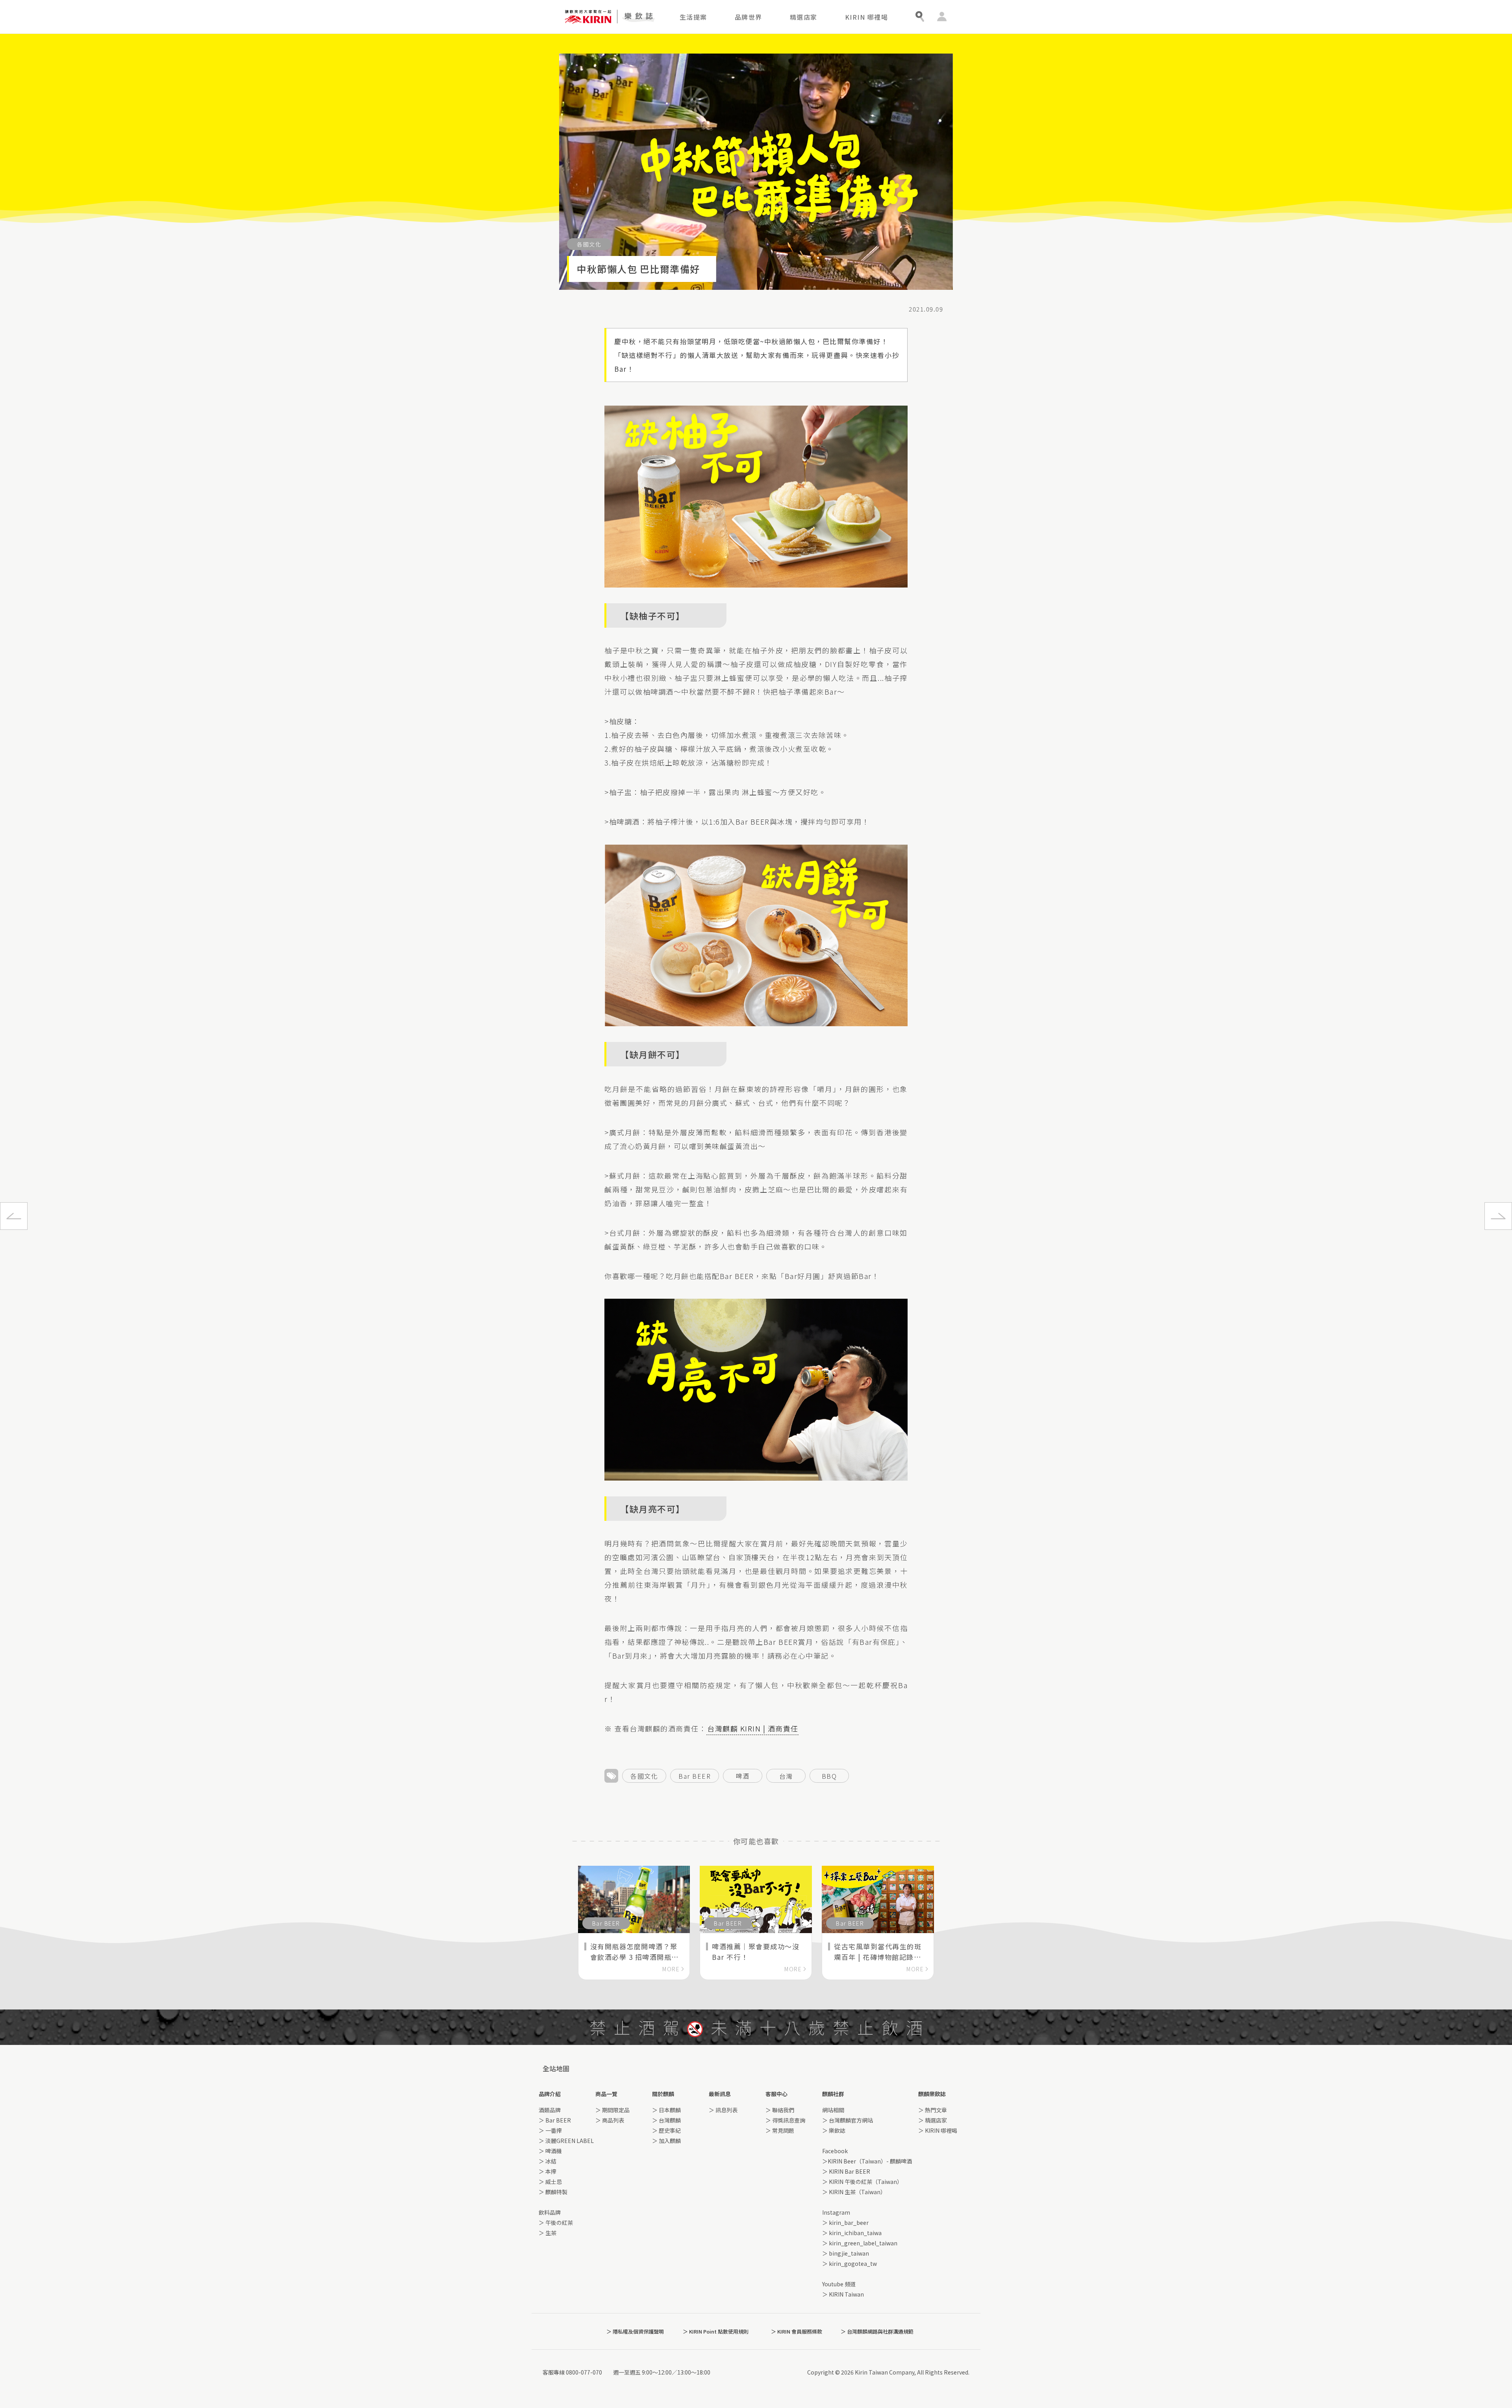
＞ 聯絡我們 (780, 2110)
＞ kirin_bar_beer (845, 2223)
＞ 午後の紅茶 (556, 2223)
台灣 (786, 1776)
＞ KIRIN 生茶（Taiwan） (854, 2192)
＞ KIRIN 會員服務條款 (797, 2331)
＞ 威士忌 (550, 2182)
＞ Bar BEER (555, 2120)
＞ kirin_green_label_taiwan (860, 2243)
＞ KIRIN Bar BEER (846, 2171)
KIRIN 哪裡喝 (867, 17)
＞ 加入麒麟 (666, 2141)
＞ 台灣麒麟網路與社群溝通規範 (877, 2331)
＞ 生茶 (548, 2233)
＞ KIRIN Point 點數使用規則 (716, 2331)
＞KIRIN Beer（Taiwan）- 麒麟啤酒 (867, 2161)
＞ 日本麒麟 (666, 2110)
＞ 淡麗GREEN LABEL (566, 2141)
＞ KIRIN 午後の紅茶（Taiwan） (862, 2182)
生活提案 (693, 17)
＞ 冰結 (548, 2161)
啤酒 (743, 1776)
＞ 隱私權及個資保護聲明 (635, 2331)
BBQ (829, 1776)
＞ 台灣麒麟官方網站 (848, 2120)
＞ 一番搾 (550, 2130)
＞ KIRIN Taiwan (843, 2294)
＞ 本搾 (548, 2171)
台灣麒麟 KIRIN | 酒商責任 (753, 1728)
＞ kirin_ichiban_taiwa (852, 2233)
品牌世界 (749, 17)
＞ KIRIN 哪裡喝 (938, 2130)
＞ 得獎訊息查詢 (785, 2120)
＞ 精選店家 (933, 2120)
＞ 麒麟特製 (553, 2192)
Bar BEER (695, 1776)
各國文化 (644, 1776)
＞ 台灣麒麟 (666, 2120)
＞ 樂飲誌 (834, 2130)
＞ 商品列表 (610, 2120)
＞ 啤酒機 (550, 2151)
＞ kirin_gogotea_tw (850, 2263)
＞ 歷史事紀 (666, 2130)
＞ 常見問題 (780, 2130)
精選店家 (804, 17)
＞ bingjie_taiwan (846, 2253)
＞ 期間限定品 (612, 2110)
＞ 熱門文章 (933, 2110)
